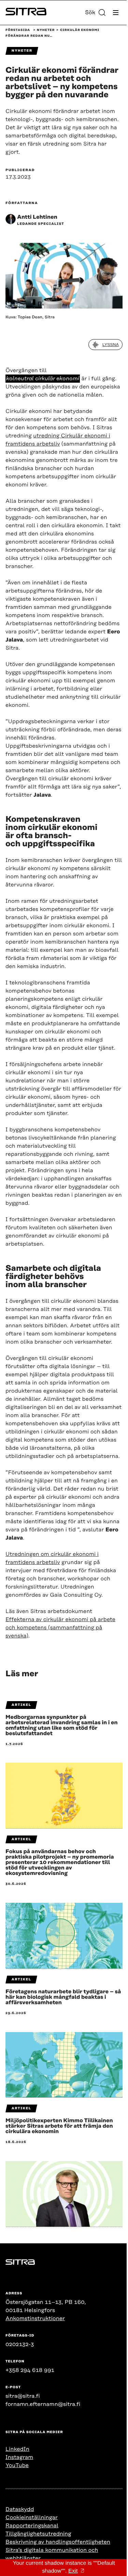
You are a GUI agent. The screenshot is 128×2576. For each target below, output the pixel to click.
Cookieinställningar (32, 2517)
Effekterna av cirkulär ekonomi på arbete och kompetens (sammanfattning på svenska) (60, 1628)
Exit (73, 2571)
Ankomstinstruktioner (35, 2319)
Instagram (19, 2457)
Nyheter (46, 30)
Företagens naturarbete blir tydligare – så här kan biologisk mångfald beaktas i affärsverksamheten (63, 1997)
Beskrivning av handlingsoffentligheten (58, 2542)
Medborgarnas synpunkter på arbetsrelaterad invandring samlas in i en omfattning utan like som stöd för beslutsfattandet (62, 1725)
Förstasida (18, 30)
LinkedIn (17, 2449)
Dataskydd (20, 2509)
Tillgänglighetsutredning (38, 2534)
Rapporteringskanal (32, 2526)
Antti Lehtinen (37, 217)
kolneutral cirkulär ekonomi (43, 379)
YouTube (17, 2465)
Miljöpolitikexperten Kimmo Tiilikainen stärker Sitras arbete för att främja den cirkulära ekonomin (59, 2126)
